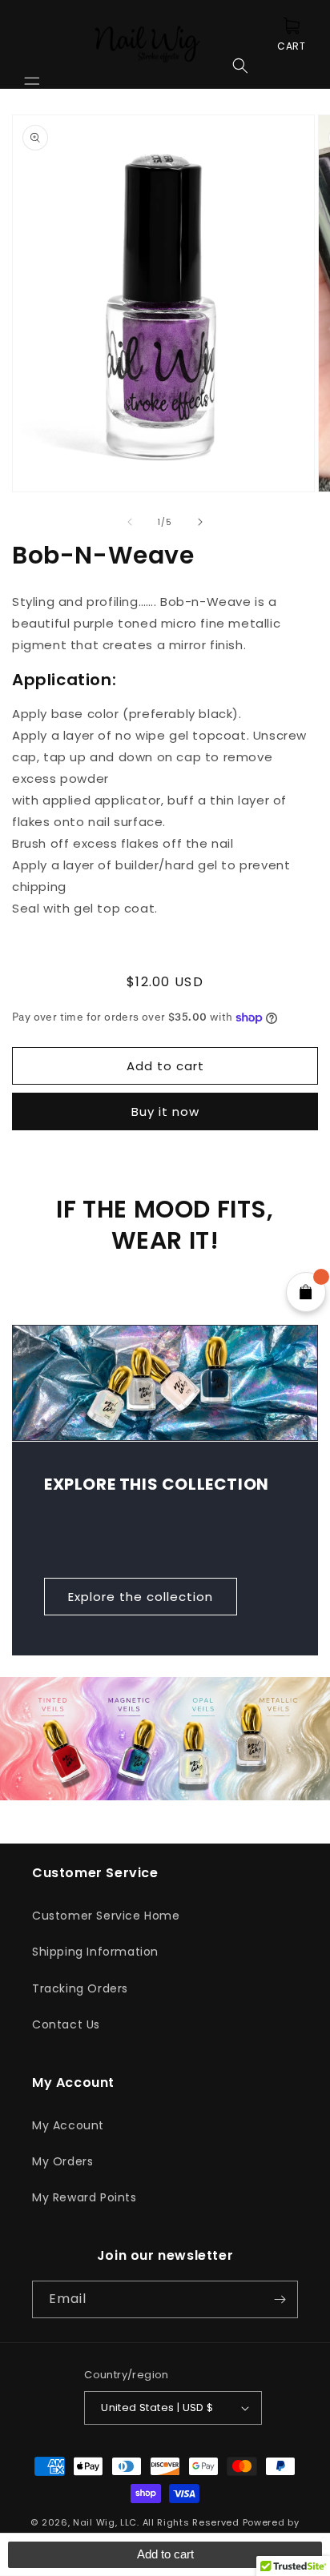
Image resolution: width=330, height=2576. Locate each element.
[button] (32, 44)
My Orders (62, 2161)
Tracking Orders (80, 1988)
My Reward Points (85, 2197)
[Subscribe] (280, 2299)
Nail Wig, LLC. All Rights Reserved (156, 2522)
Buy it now (165, 1111)
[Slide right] (200, 522)
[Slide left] (130, 522)
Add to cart (165, 2554)
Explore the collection (141, 1596)
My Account (68, 2125)
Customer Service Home (106, 1916)
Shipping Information (95, 1952)
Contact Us (66, 2024)
